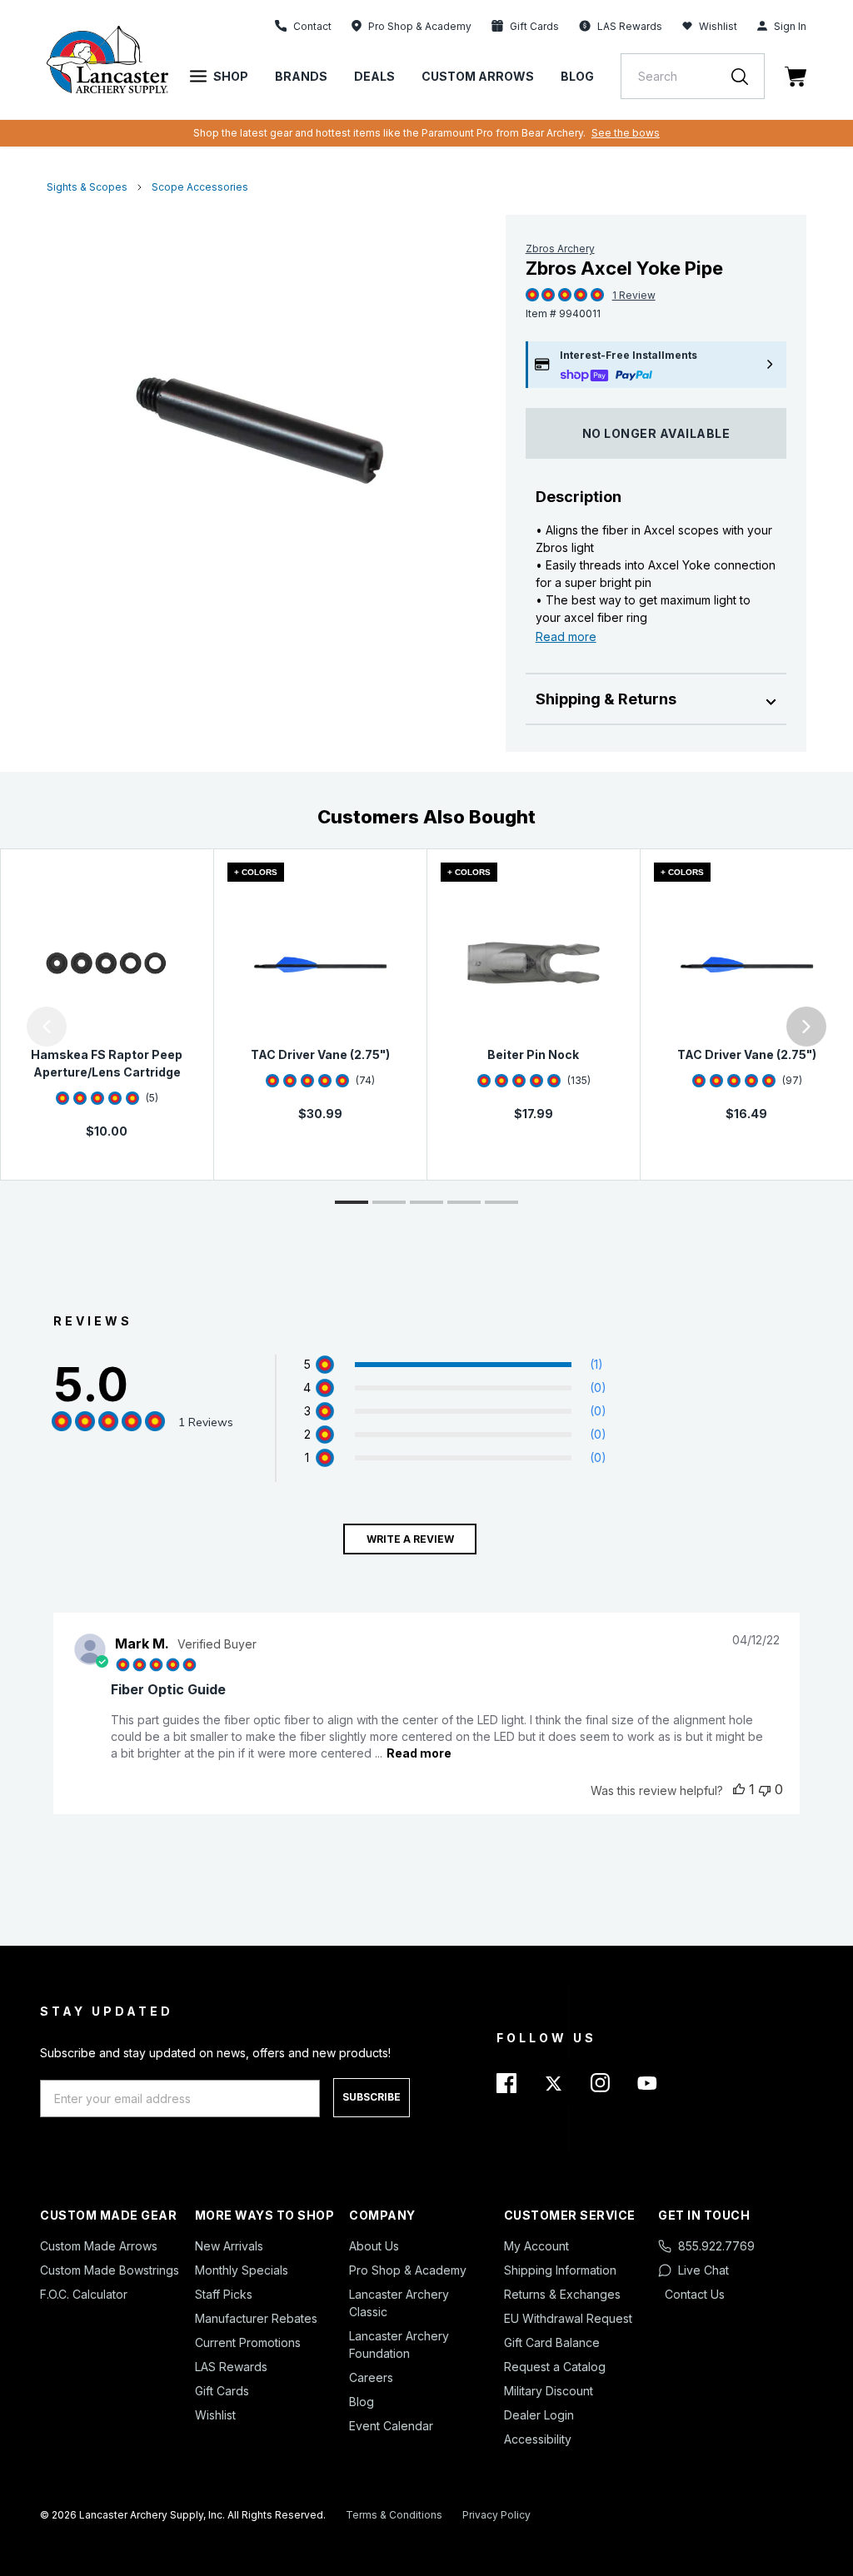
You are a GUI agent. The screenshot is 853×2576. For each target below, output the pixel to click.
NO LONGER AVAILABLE (656, 433)
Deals (374, 76)
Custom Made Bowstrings (110, 2270)
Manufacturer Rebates (256, 2318)
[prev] (47, 1027)
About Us (374, 2246)
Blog (577, 76)
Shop (231, 76)
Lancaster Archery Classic (399, 2303)
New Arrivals (229, 2246)
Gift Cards (222, 2391)
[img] (532, 296)
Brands (301, 76)
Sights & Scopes (87, 187)
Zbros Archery (560, 249)
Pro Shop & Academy (408, 2270)
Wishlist (718, 26)
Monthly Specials (242, 2270)
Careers (371, 2377)
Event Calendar (391, 2426)
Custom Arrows (478, 76)
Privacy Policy (496, 2515)
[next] (806, 1027)
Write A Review (410, 1539)
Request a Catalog (555, 2367)
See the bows (626, 133)
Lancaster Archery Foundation (399, 2345)
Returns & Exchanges (562, 2294)
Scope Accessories (200, 187)
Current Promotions (248, 2342)
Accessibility (538, 2439)
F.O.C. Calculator (84, 2294)
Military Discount (549, 2391)
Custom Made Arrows (99, 2246)
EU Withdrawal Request (568, 2318)
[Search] (748, 76)
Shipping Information (560, 2270)
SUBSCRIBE (372, 2097)
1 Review (634, 295)
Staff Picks (224, 2294)
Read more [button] (419, 1753)
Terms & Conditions (394, 2515)
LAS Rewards (231, 2367)
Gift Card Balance (552, 2342)
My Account (536, 2246)
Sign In (790, 26)
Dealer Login (539, 2415)
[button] (4, 1027)
